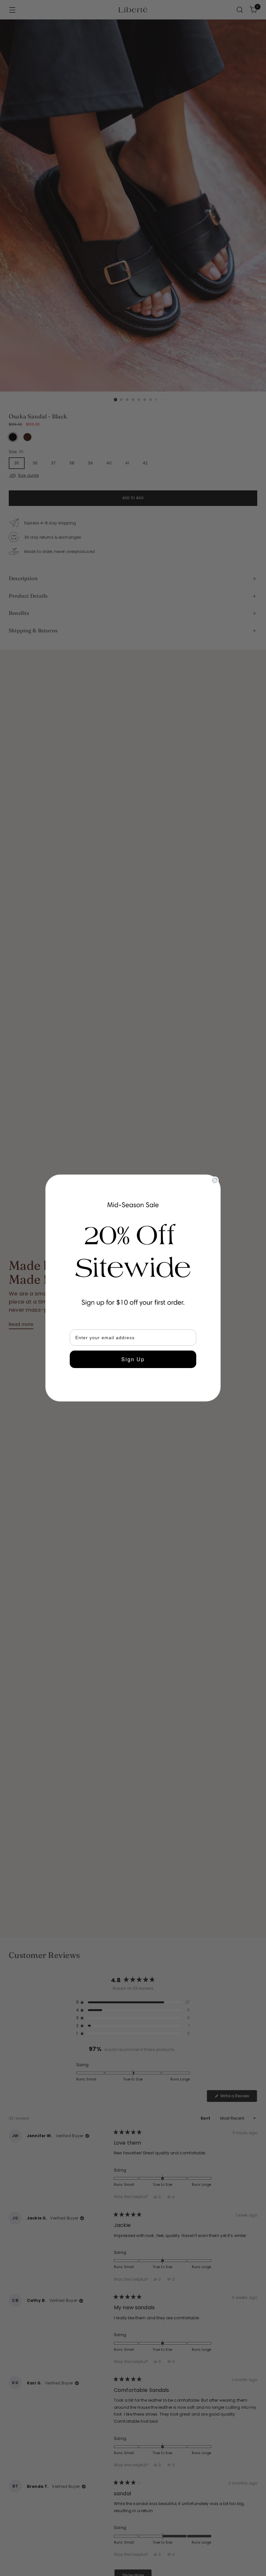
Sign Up (133, 1359)
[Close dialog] (215, 1180)
